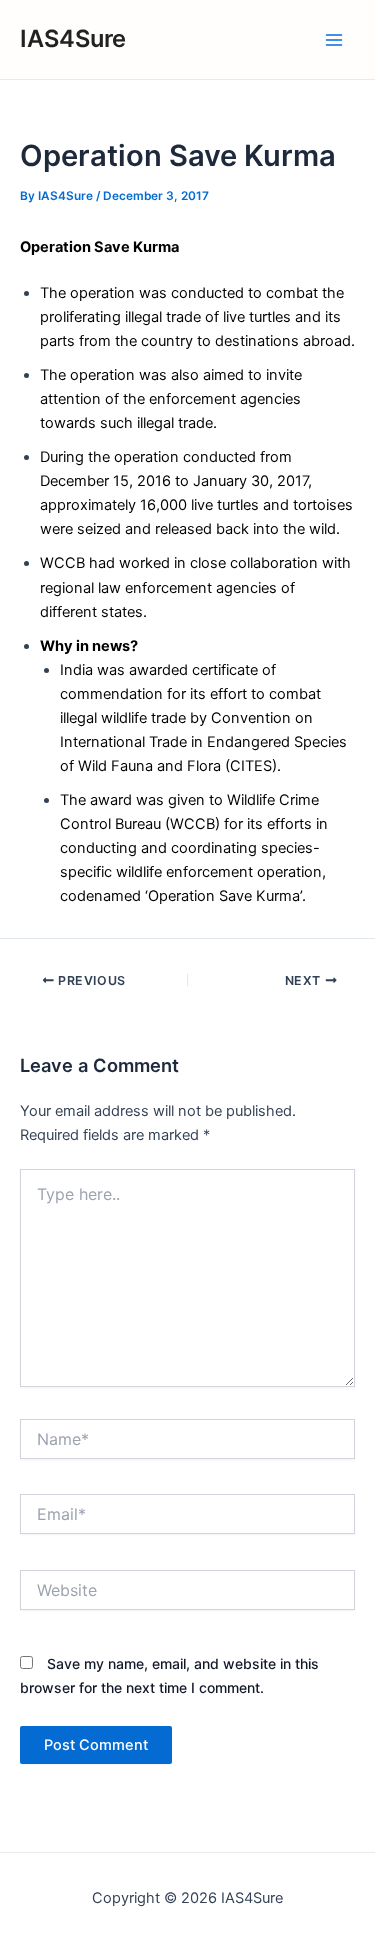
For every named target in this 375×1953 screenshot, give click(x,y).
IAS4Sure (73, 38)
